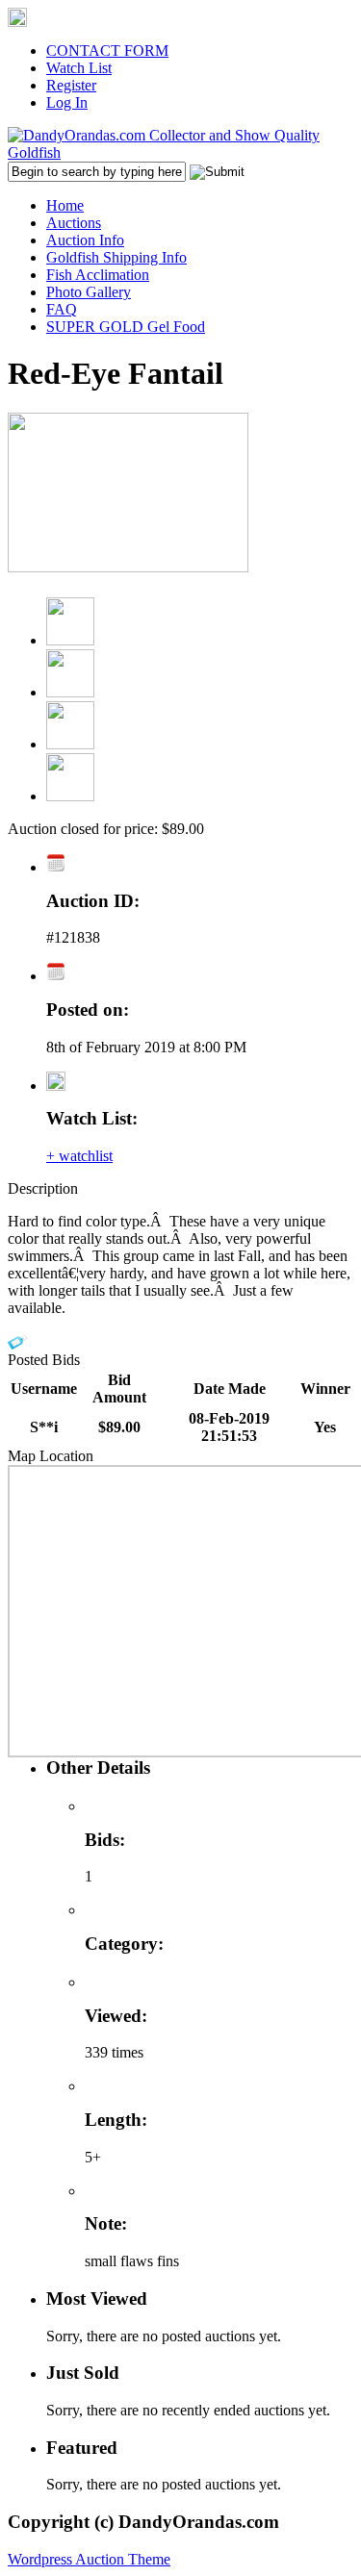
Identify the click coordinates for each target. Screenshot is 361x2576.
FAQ (62, 309)
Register (71, 85)
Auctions (74, 223)
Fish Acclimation (98, 275)
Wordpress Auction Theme (89, 2559)
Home (65, 205)
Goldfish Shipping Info (116, 257)
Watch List (79, 68)
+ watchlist (79, 1156)
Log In (67, 102)
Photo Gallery (89, 292)
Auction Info (85, 240)
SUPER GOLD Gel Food (126, 327)
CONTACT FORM (107, 51)
